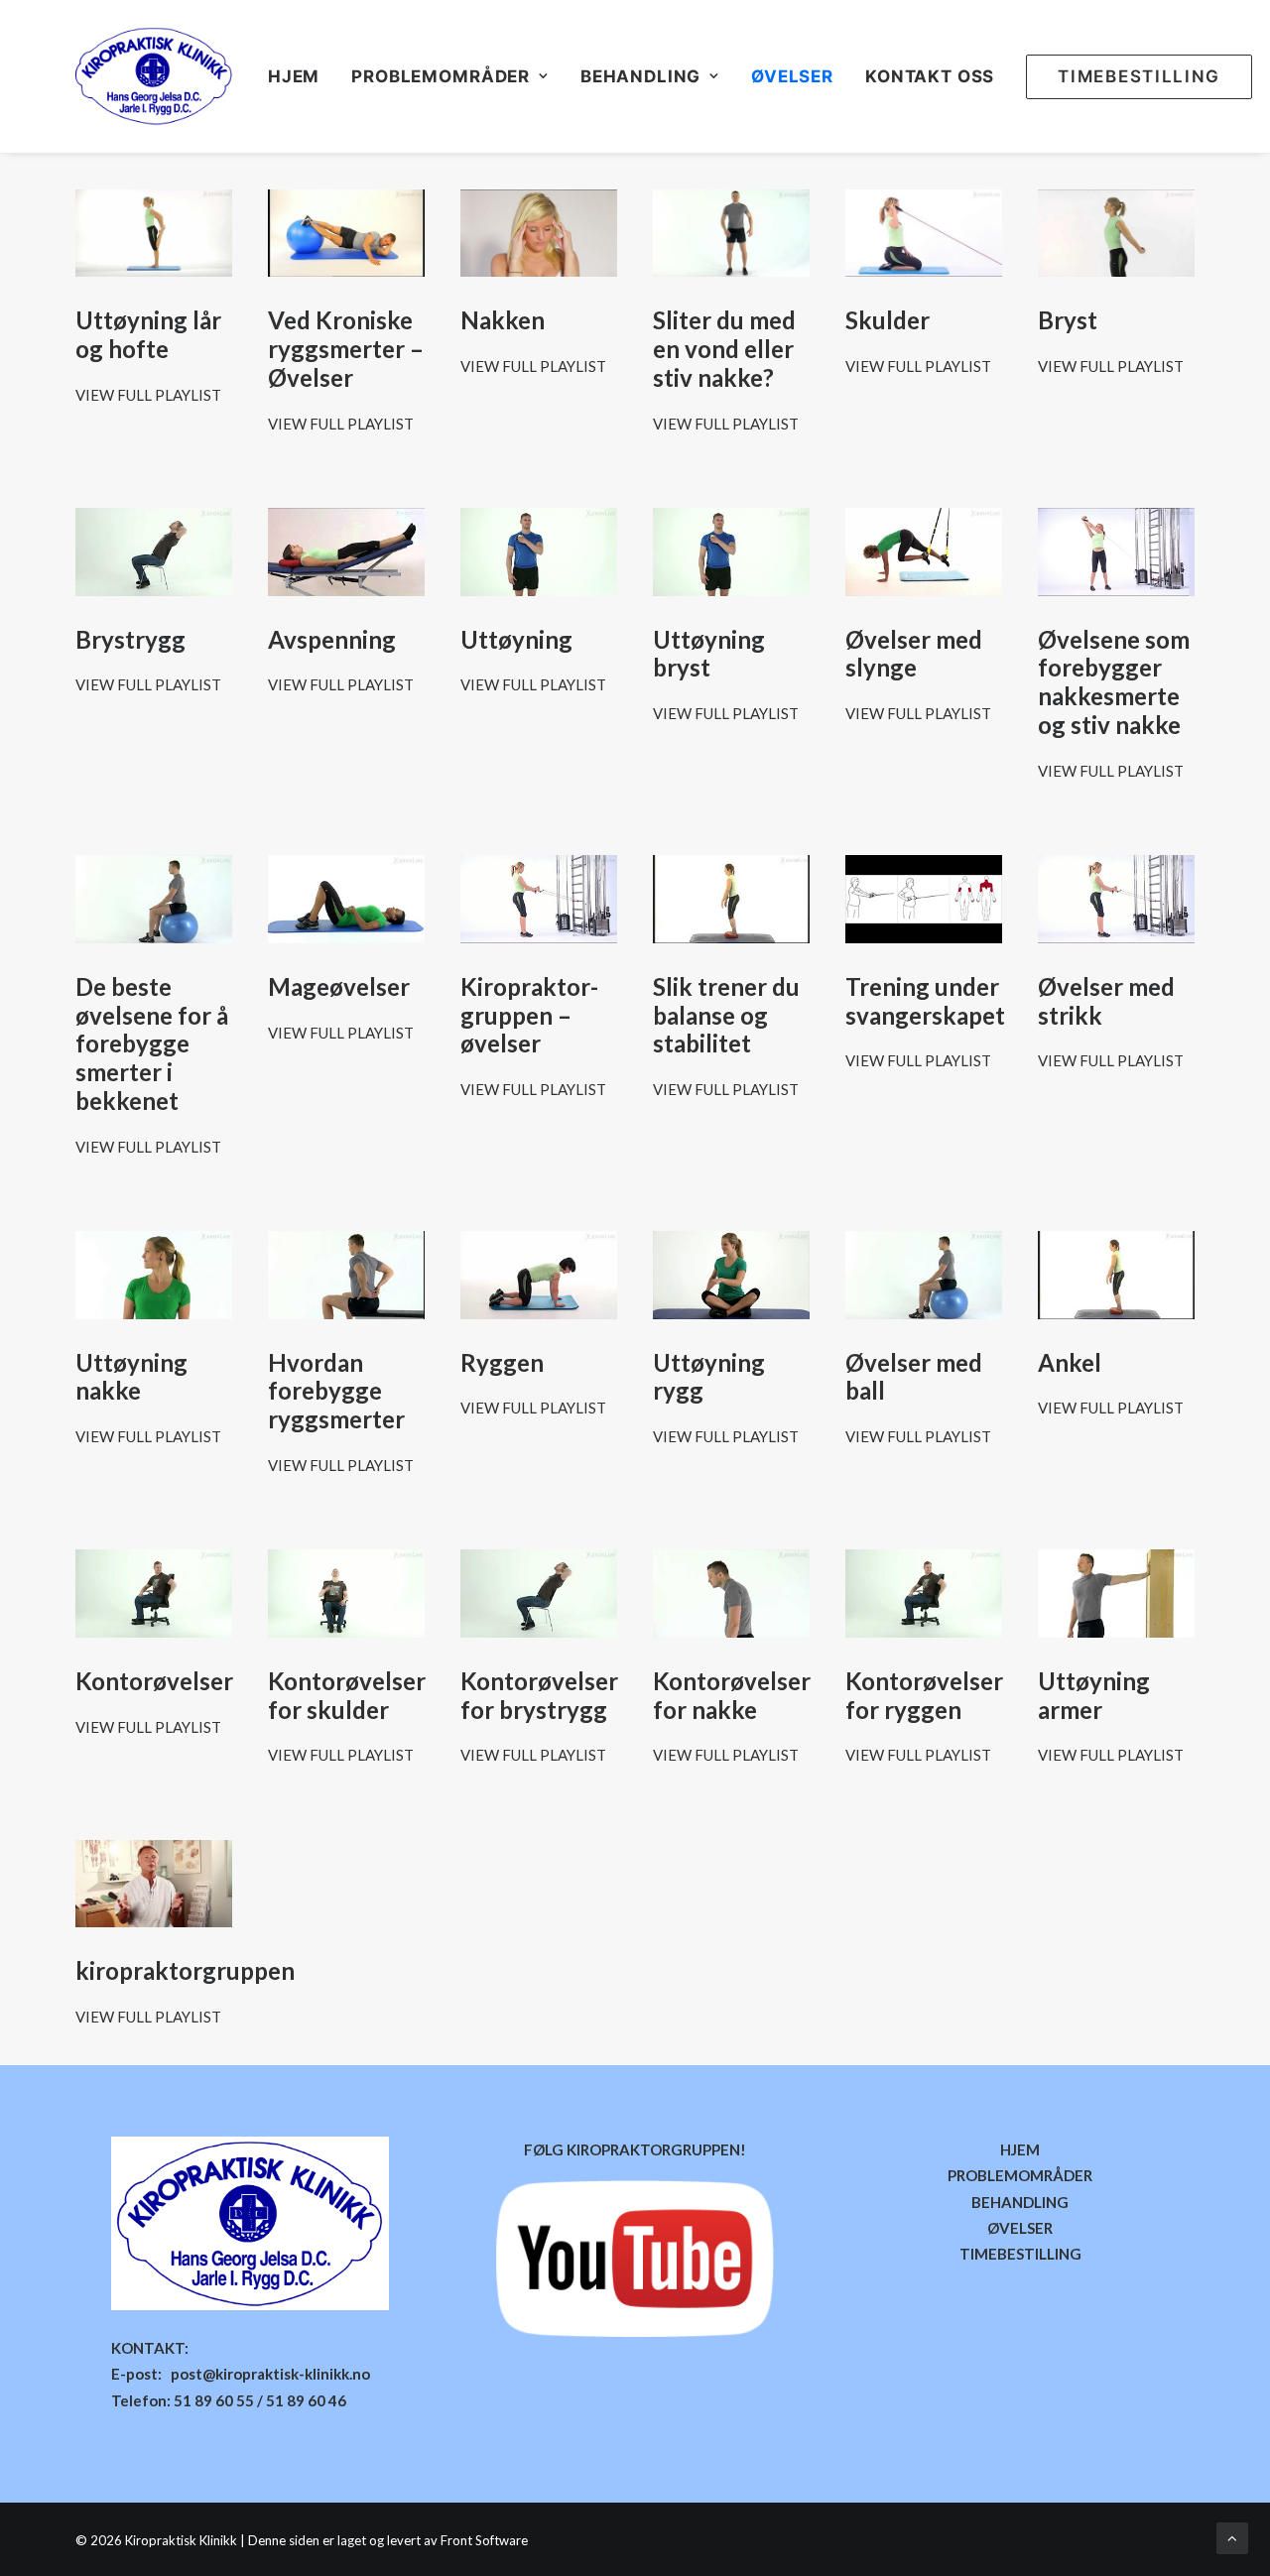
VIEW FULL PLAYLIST (148, 395)
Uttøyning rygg (709, 1377)
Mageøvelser (339, 986)
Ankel (1070, 1362)
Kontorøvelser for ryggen (924, 1695)
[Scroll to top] (1232, 2536)
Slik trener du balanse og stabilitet (726, 1015)
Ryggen (502, 1362)
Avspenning (332, 639)
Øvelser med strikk (1106, 1001)
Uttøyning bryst (709, 654)
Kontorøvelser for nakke (732, 1695)
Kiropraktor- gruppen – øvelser (529, 1015)
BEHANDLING (1020, 2202)
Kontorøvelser (154, 1681)
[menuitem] (301, 76)
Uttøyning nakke (131, 1377)
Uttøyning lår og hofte (148, 334)
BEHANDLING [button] (641, 76)
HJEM (294, 76)
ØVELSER (792, 76)
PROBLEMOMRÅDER (1020, 2175)
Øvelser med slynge (914, 654)
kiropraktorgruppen (185, 1970)
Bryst (1068, 320)
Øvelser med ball (914, 1377)
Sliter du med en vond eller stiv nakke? (724, 349)
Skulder (888, 320)
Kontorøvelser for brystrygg (539, 1695)
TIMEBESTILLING (1020, 2254)
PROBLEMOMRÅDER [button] (441, 76)
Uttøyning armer (1094, 1695)
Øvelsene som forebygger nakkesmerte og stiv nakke (1114, 682)
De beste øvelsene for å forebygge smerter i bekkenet (152, 1043)
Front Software (484, 2540)
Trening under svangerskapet (925, 1001)
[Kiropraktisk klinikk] (154, 76)
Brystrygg (130, 639)
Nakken (503, 320)
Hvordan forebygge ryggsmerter (336, 1391)
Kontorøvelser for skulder (347, 1695)
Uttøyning (516, 639)
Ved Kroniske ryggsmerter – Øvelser (346, 349)
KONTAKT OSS (930, 76)
